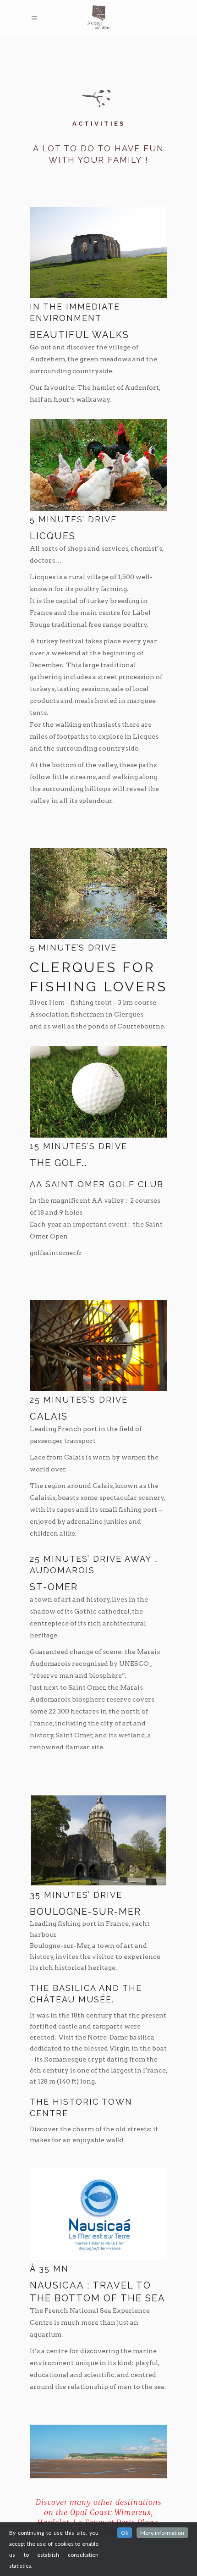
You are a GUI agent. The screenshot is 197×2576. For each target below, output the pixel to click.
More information (162, 2533)
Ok (125, 2533)
